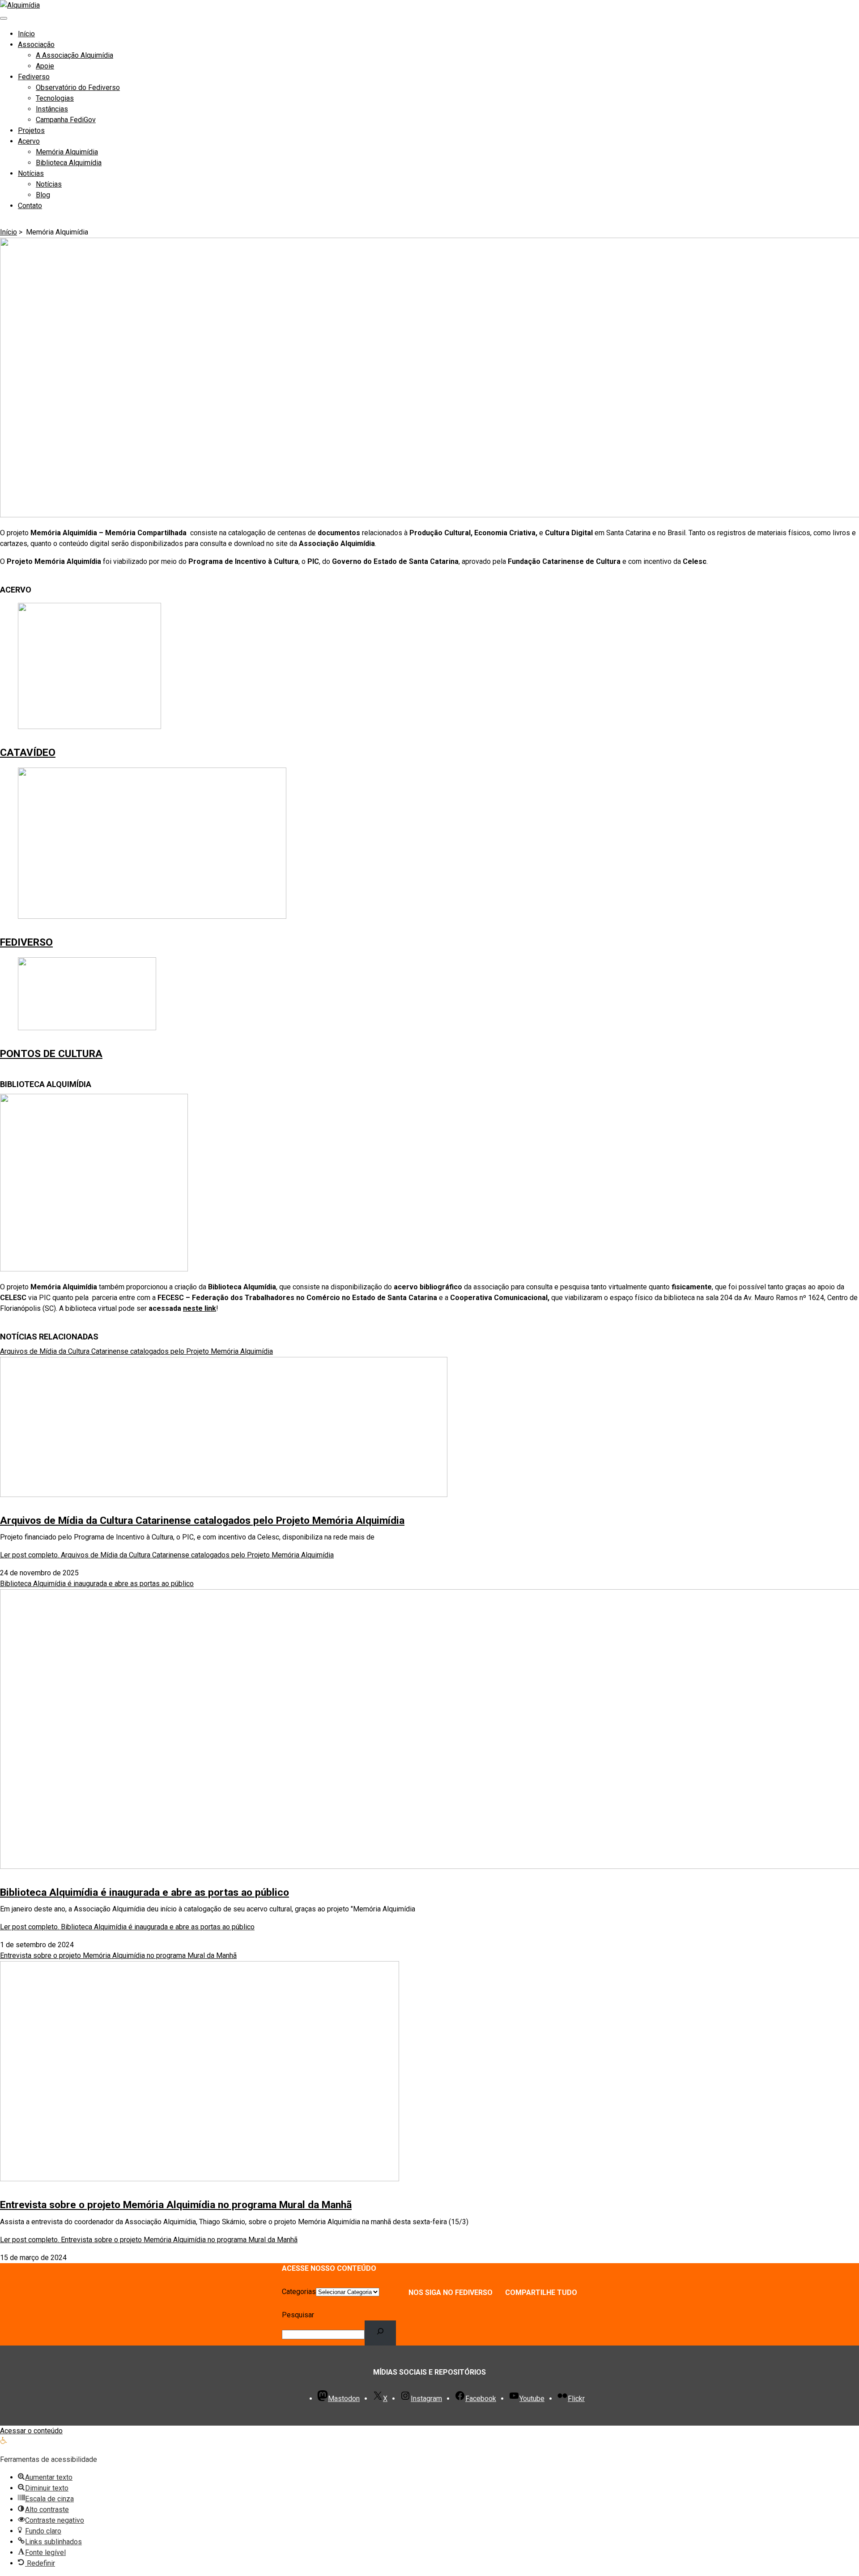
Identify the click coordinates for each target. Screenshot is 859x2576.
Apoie (45, 66)
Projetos (31, 130)
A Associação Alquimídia (74, 55)
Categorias (299, 2292)
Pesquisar (298, 2315)
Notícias (31, 173)
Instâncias (52, 109)
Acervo (29, 141)
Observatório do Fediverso (78, 87)
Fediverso (34, 77)
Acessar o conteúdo (31, 2431)
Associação (36, 45)
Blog (43, 195)
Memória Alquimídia (67, 152)
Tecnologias (55, 98)
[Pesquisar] (381, 2333)
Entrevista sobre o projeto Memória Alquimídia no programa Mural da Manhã (176, 2205)
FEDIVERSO (26, 942)
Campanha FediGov (66, 120)
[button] (4, 2442)
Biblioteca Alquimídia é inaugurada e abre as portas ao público (145, 1892)
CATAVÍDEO (28, 753)
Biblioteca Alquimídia (69, 163)
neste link (200, 1308)
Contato (30, 206)
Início (26, 34)
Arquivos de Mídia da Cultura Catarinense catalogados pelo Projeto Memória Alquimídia (202, 1520)
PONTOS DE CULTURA (51, 1054)
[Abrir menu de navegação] (4, 18)
